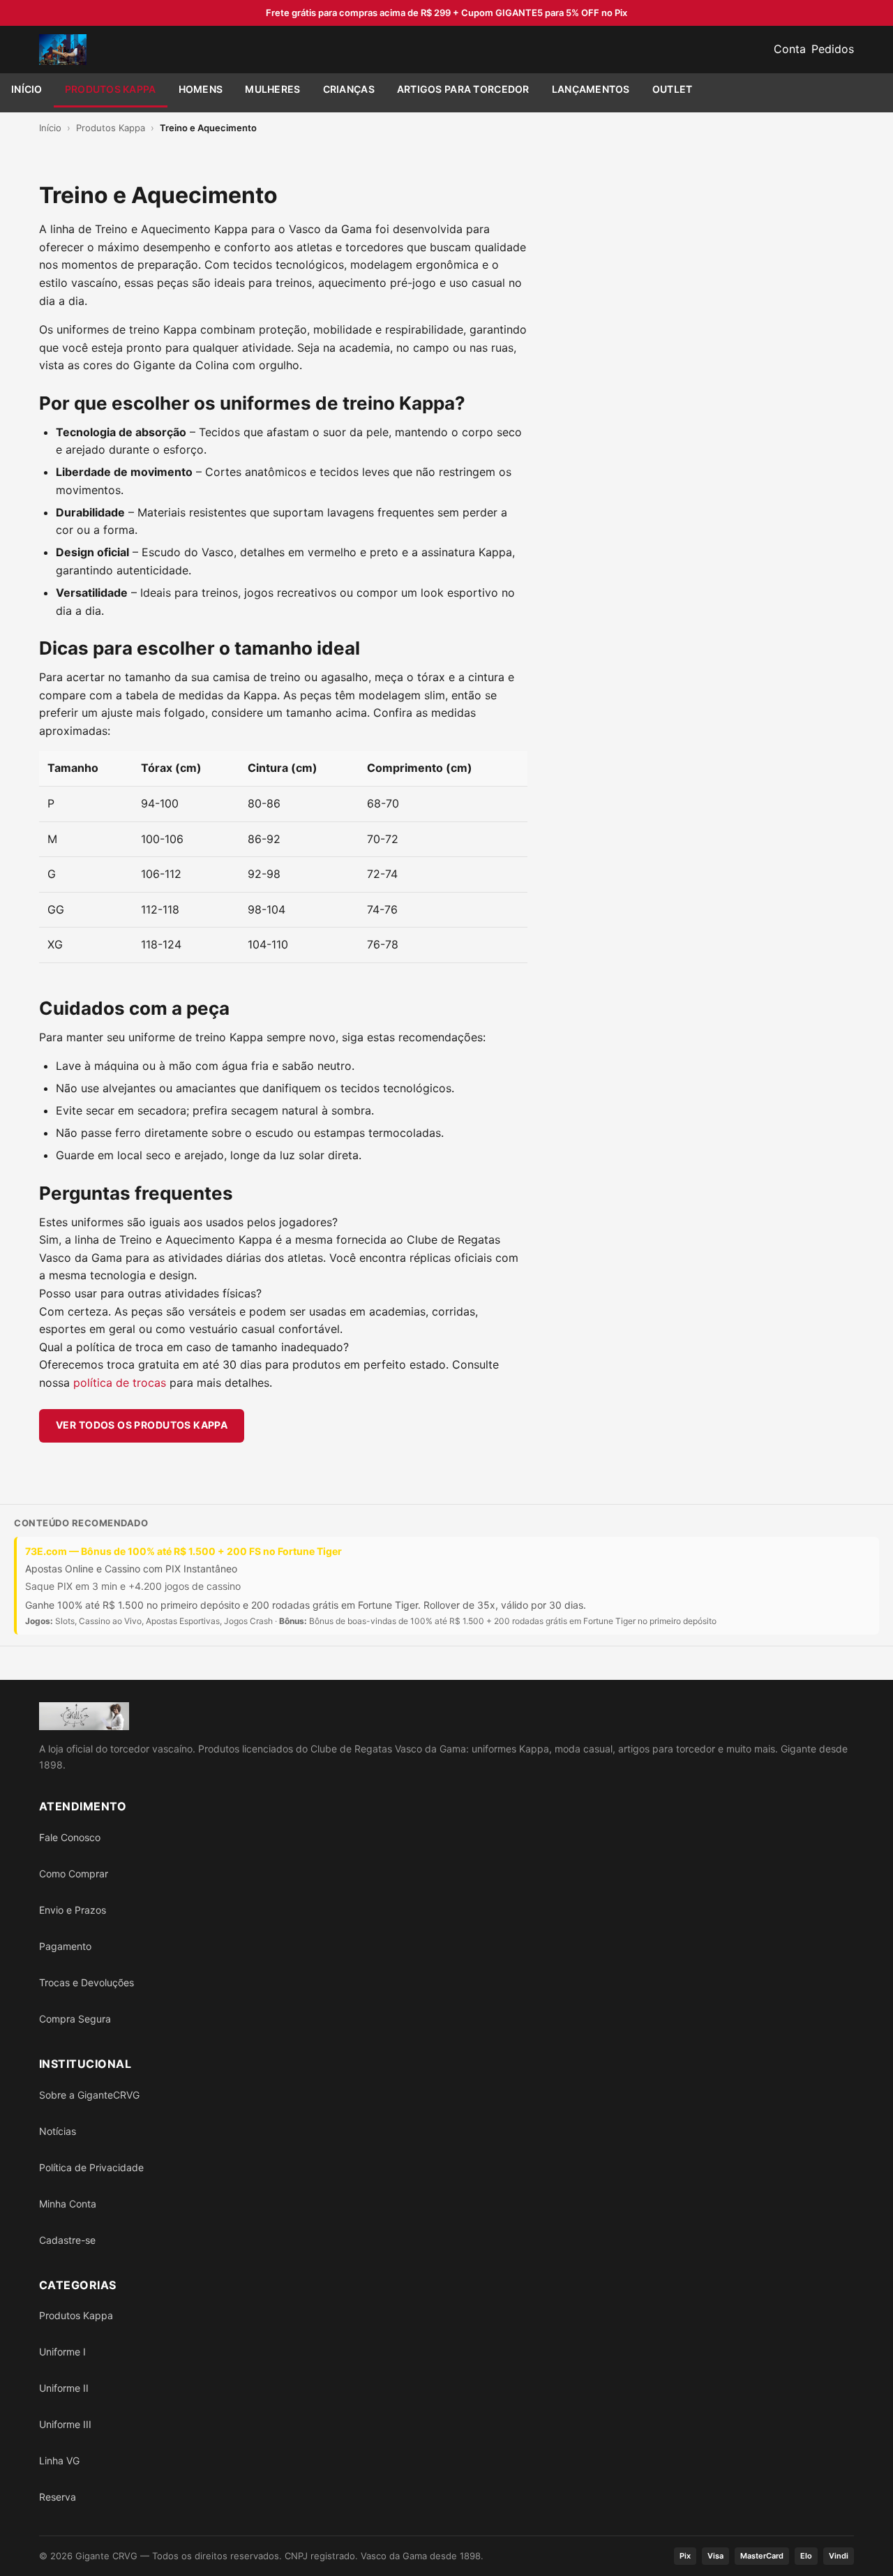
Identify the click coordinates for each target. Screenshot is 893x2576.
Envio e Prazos (73, 1910)
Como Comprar (74, 1874)
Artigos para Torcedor (463, 89)
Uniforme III (65, 2424)
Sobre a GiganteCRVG (89, 2095)
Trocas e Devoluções (87, 1982)
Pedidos (833, 49)
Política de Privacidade (91, 2167)
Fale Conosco (70, 1837)
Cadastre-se (67, 2240)
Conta (790, 49)
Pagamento (65, 1946)
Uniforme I (62, 2352)
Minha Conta (68, 2204)
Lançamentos (591, 89)
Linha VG (59, 2460)
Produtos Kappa (111, 89)
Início (27, 89)
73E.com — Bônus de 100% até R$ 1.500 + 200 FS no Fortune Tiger (183, 1551)
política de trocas (120, 1383)
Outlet (673, 89)
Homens (201, 89)
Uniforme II (64, 2388)
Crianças (349, 89)
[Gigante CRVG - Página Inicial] (63, 50)
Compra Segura (75, 2019)
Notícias (58, 2131)
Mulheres (272, 89)
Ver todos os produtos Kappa (142, 1425)
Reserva (58, 2497)
